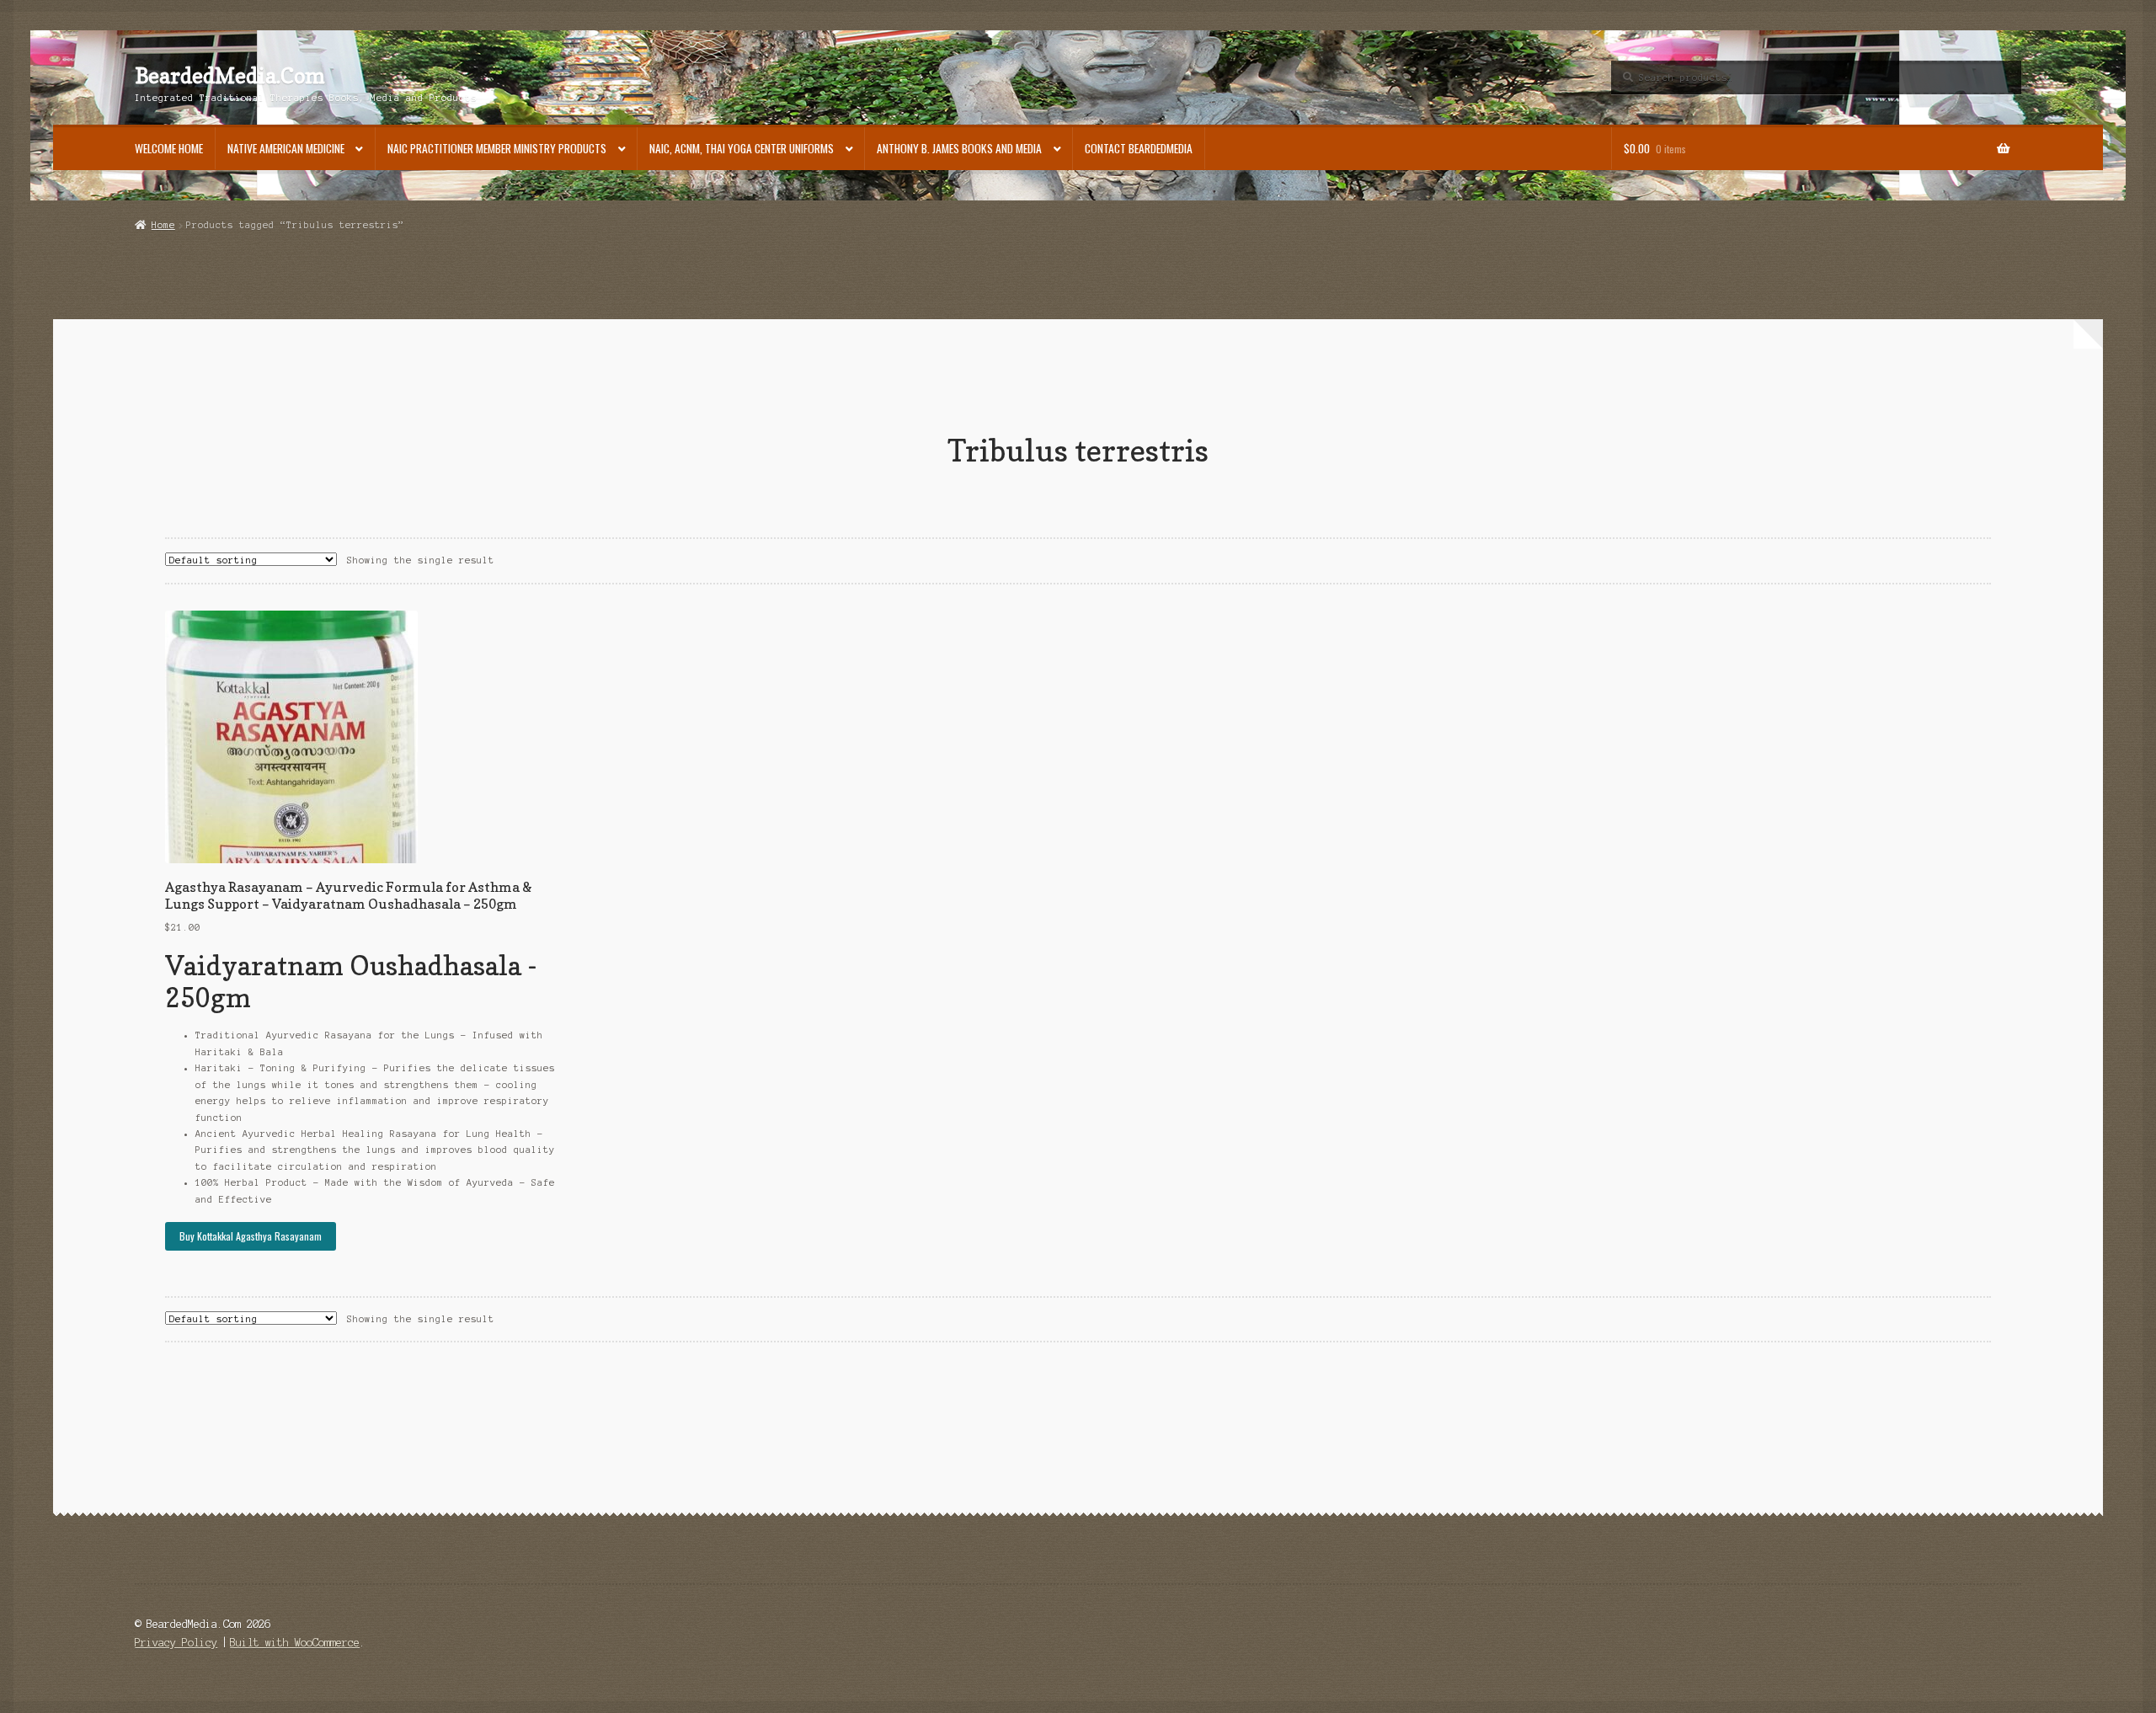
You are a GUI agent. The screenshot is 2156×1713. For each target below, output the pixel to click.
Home (163, 225)
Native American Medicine (286, 148)
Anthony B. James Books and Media (959, 148)
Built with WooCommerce (295, 1643)
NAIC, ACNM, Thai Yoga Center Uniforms (742, 148)
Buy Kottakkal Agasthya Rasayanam (251, 1236)
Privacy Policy (176, 1643)
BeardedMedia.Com (230, 76)
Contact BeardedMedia (1139, 148)
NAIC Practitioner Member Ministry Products (497, 148)
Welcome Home (169, 148)
